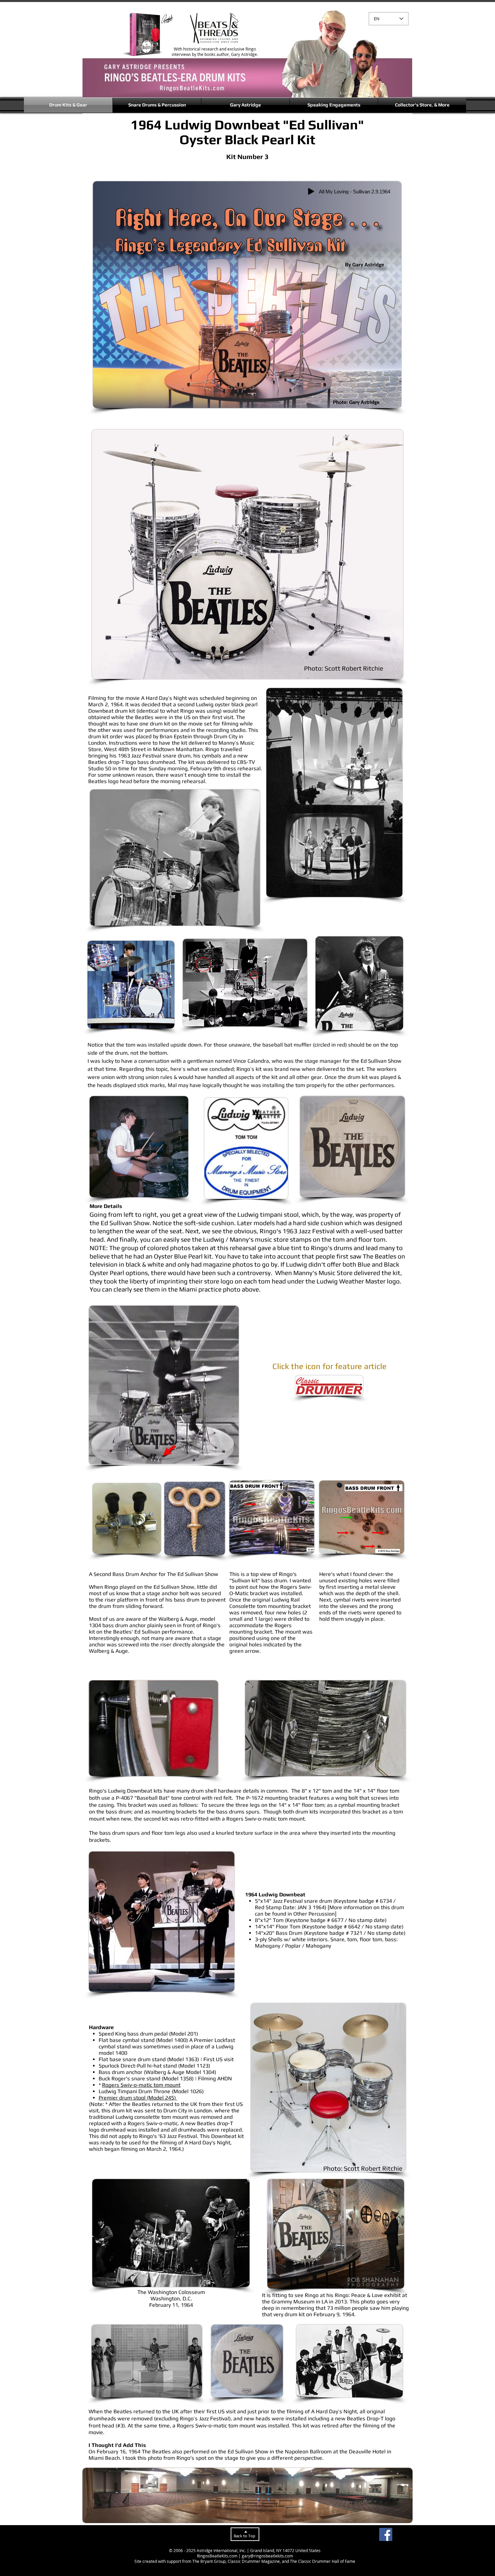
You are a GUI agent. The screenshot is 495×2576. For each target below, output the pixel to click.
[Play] (311, 191)
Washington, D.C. (171, 2299)
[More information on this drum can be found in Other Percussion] (329, 1911)
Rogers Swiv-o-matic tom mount (141, 2085)
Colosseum (192, 2292)
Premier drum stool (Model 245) (138, 2098)
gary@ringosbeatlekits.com (267, 2556)
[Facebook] (386, 2534)
